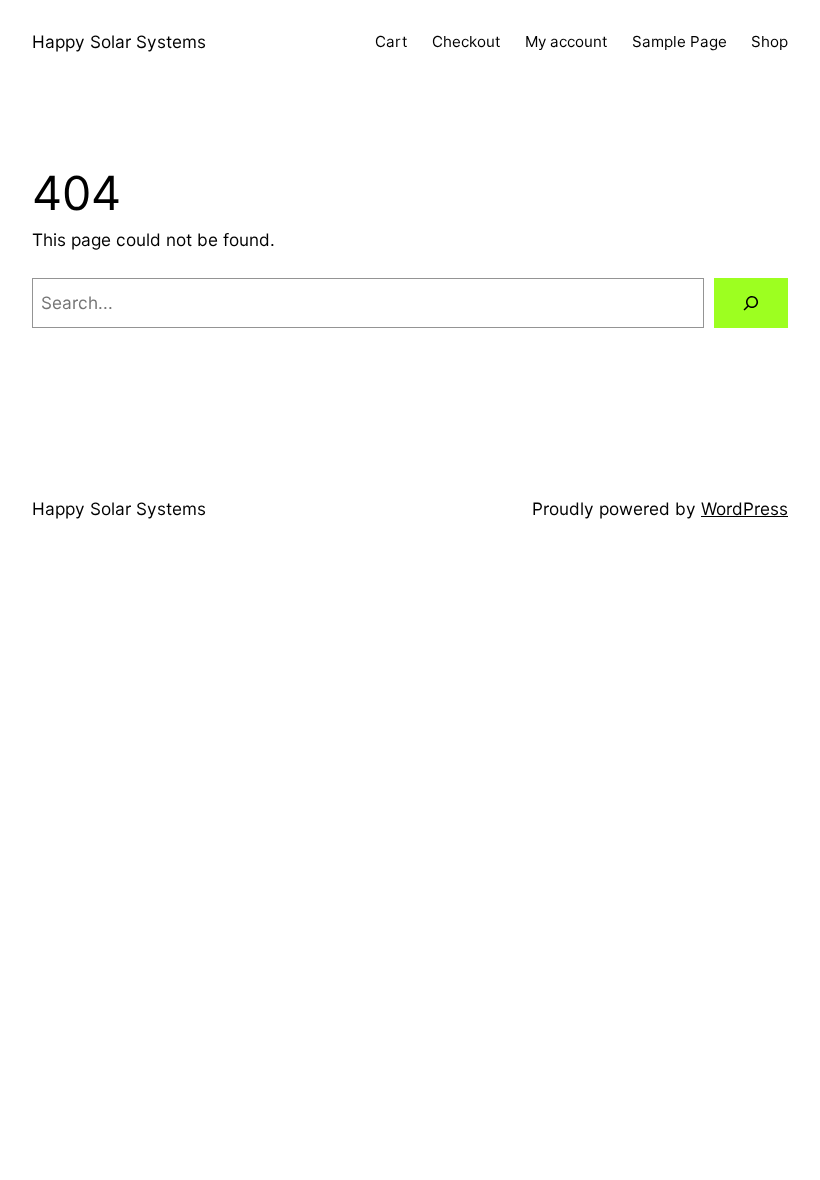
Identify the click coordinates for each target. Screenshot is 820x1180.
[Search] (751, 303)
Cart (391, 41)
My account (566, 41)
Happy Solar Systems (119, 41)
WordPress (744, 508)
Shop (769, 41)
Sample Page (679, 41)
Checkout (466, 41)
